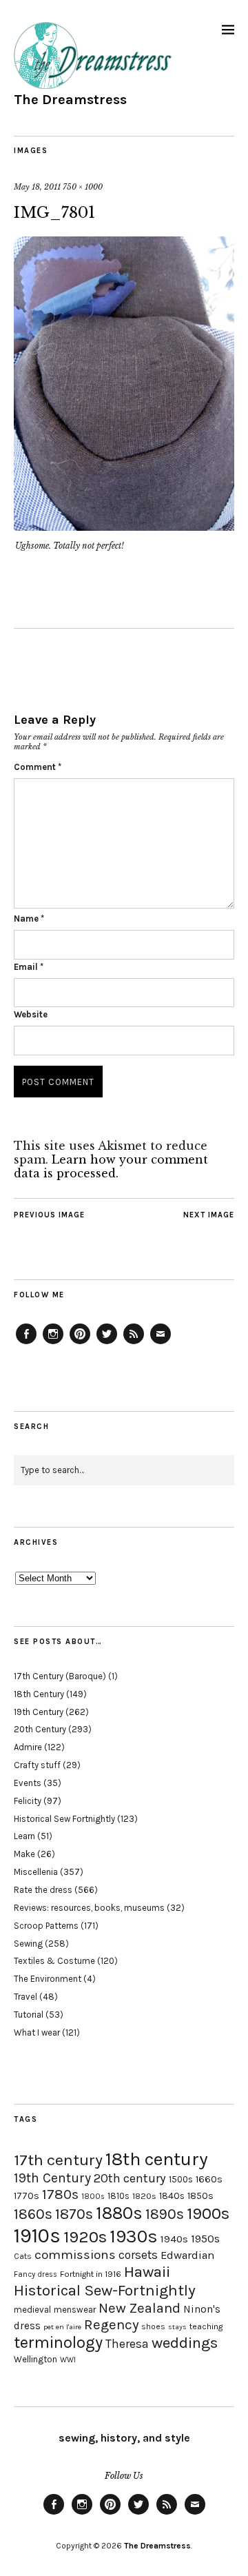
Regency (111, 2324)
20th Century (40, 1729)
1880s (119, 2213)
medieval (32, 2310)
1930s (134, 2237)
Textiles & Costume (54, 1961)
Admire (28, 1747)
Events (28, 1783)
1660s (209, 2179)
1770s (27, 2196)
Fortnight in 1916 (91, 2274)
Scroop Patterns (46, 1926)
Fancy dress (35, 2274)
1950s (205, 2239)
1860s (33, 2214)
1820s (144, 2196)
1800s (93, 2197)
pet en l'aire (62, 2327)
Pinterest (80, 1343)
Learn (24, 1836)
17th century (58, 2160)
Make (24, 1854)
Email (29, 967)
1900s (208, 2213)
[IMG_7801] (124, 527)
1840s (172, 2195)
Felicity (28, 1801)
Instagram (53, 1343)
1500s (181, 2179)
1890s (165, 2214)
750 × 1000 (83, 187)
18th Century (39, 1694)
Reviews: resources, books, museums (89, 1908)
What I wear (37, 2032)
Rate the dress (43, 1890)
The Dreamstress (70, 100)
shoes (153, 2326)
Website (31, 1014)
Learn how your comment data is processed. (111, 1166)
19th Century (39, 1712)
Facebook (26, 1343)
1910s (37, 2235)
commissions (75, 2255)
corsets (138, 2255)
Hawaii (147, 2272)
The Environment (48, 1979)
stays (177, 2327)
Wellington (35, 2359)
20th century (130, 2178)
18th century (157, 2159)
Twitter (107, 1343)
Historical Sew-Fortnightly (105, 2290)
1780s (60, 2194)
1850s (200, 2196)
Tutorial (29, 2015)
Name (29, 919)
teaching (206, 2326)
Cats (23, 2256)
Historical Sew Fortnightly (64, 1819)
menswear (75, 2310)
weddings (185, 2343)
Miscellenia (36, 1872)
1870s (74, 2214)
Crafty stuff (37, 1765)
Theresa (127, 2344)
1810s (118, 2196)
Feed (134, 1343)
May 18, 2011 (37, 187)
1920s (85, 2237)
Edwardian (187, 2255)
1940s (174, 2239)
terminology (58, 2342)
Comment (38, 767)
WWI (68, 2360)
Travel (25, 1997)
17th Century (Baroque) (60, 1676)
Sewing (28, 1944)
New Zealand (139, 2308)
